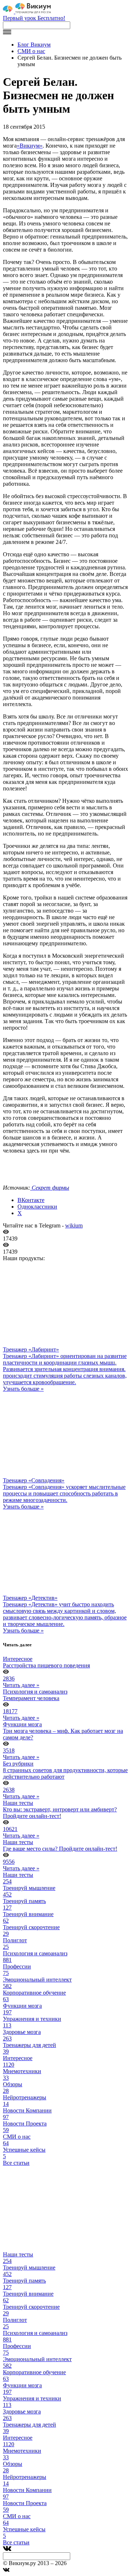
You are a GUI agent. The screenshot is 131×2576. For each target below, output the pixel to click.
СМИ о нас (31, 51)
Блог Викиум (34, 45)
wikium (74, 1225)
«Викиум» (30, 146)
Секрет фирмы (50, 1188)
